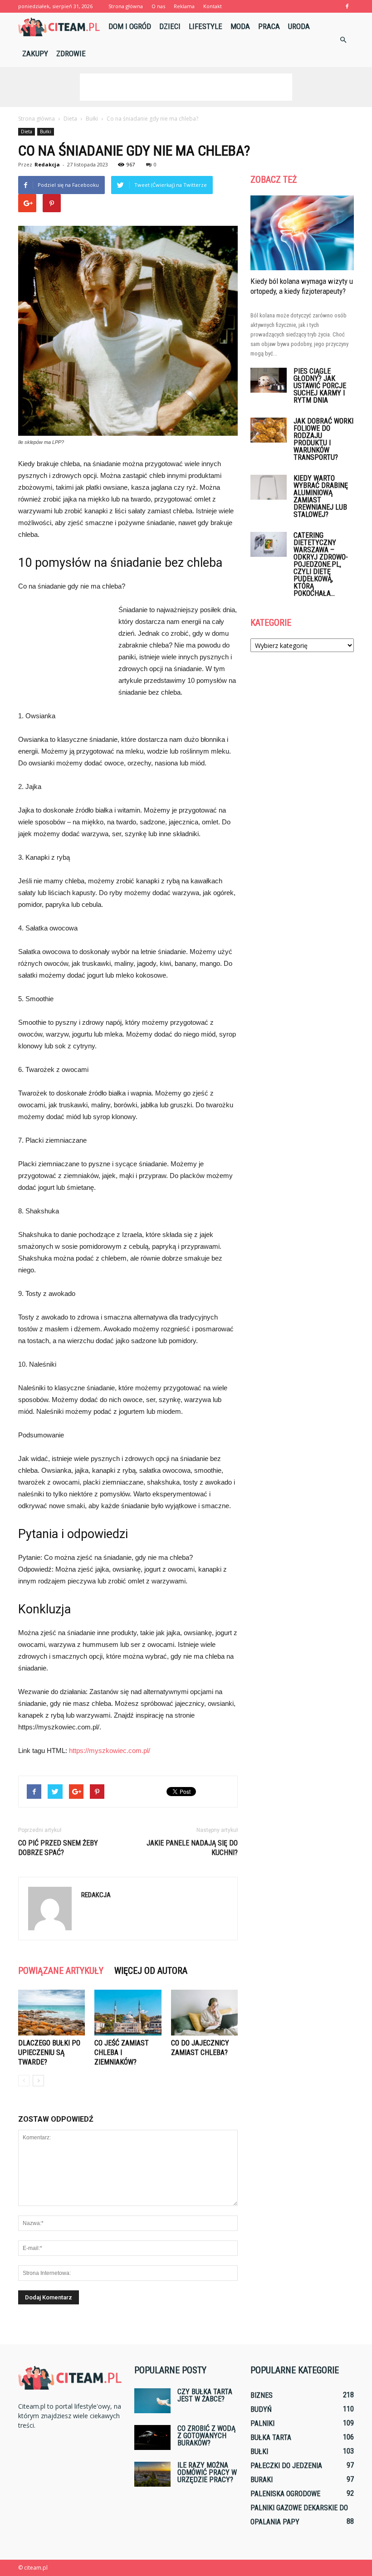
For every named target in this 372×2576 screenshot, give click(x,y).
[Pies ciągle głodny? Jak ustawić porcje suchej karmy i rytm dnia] (269, 380)
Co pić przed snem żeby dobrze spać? (58, 1848)
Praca (269, 26)
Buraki (262, 2480)
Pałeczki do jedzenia (286, 2466)
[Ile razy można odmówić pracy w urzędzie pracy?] (152, 2474)
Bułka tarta (271, 2437)
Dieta (27, 131)
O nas (158, 6)
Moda (240, 26)
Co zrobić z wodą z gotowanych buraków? (206, 2436)
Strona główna (126, 6)
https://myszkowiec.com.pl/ (110, 1751)
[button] (343, 40)
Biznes (262, 2395)
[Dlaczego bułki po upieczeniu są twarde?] (51, 2013)
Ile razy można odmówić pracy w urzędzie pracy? (207, 2472)
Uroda (299, 26)
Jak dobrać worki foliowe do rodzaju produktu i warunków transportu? (323, 439)
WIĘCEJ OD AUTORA (151, 1971)
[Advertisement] (186, 87)
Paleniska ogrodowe (285, 2494)
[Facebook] (347, 6)
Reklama (184, 6)
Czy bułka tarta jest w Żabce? (205, 2395)
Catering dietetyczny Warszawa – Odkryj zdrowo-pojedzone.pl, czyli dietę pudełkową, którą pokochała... (321, 564)
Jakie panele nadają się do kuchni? (192, 1848)
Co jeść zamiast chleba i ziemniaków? (122, 2053)
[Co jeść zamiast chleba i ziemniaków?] (128, 2013)
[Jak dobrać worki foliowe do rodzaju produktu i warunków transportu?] (269, 430)
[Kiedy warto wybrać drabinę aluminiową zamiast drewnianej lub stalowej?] (269, 487)
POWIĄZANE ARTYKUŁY (61, 1971)
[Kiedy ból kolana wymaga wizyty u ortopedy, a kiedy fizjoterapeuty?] (302, 233)
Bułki (46, 131)
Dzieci (170, 26)
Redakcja (47, 164)
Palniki (262, 2423)
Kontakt (213, 6)
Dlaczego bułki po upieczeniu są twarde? (49, 2053)
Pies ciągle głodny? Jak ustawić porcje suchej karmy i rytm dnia (320, 386)
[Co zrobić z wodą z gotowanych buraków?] (152, 2437)
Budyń (261, 2409)
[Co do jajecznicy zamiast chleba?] (204, 2013)
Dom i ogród (130, 26)
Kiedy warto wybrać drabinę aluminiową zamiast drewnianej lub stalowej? (321, 496)
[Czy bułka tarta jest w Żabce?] (152, 2401)
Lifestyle (206, 26)
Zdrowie (71, 54)
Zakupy (35, 54)
